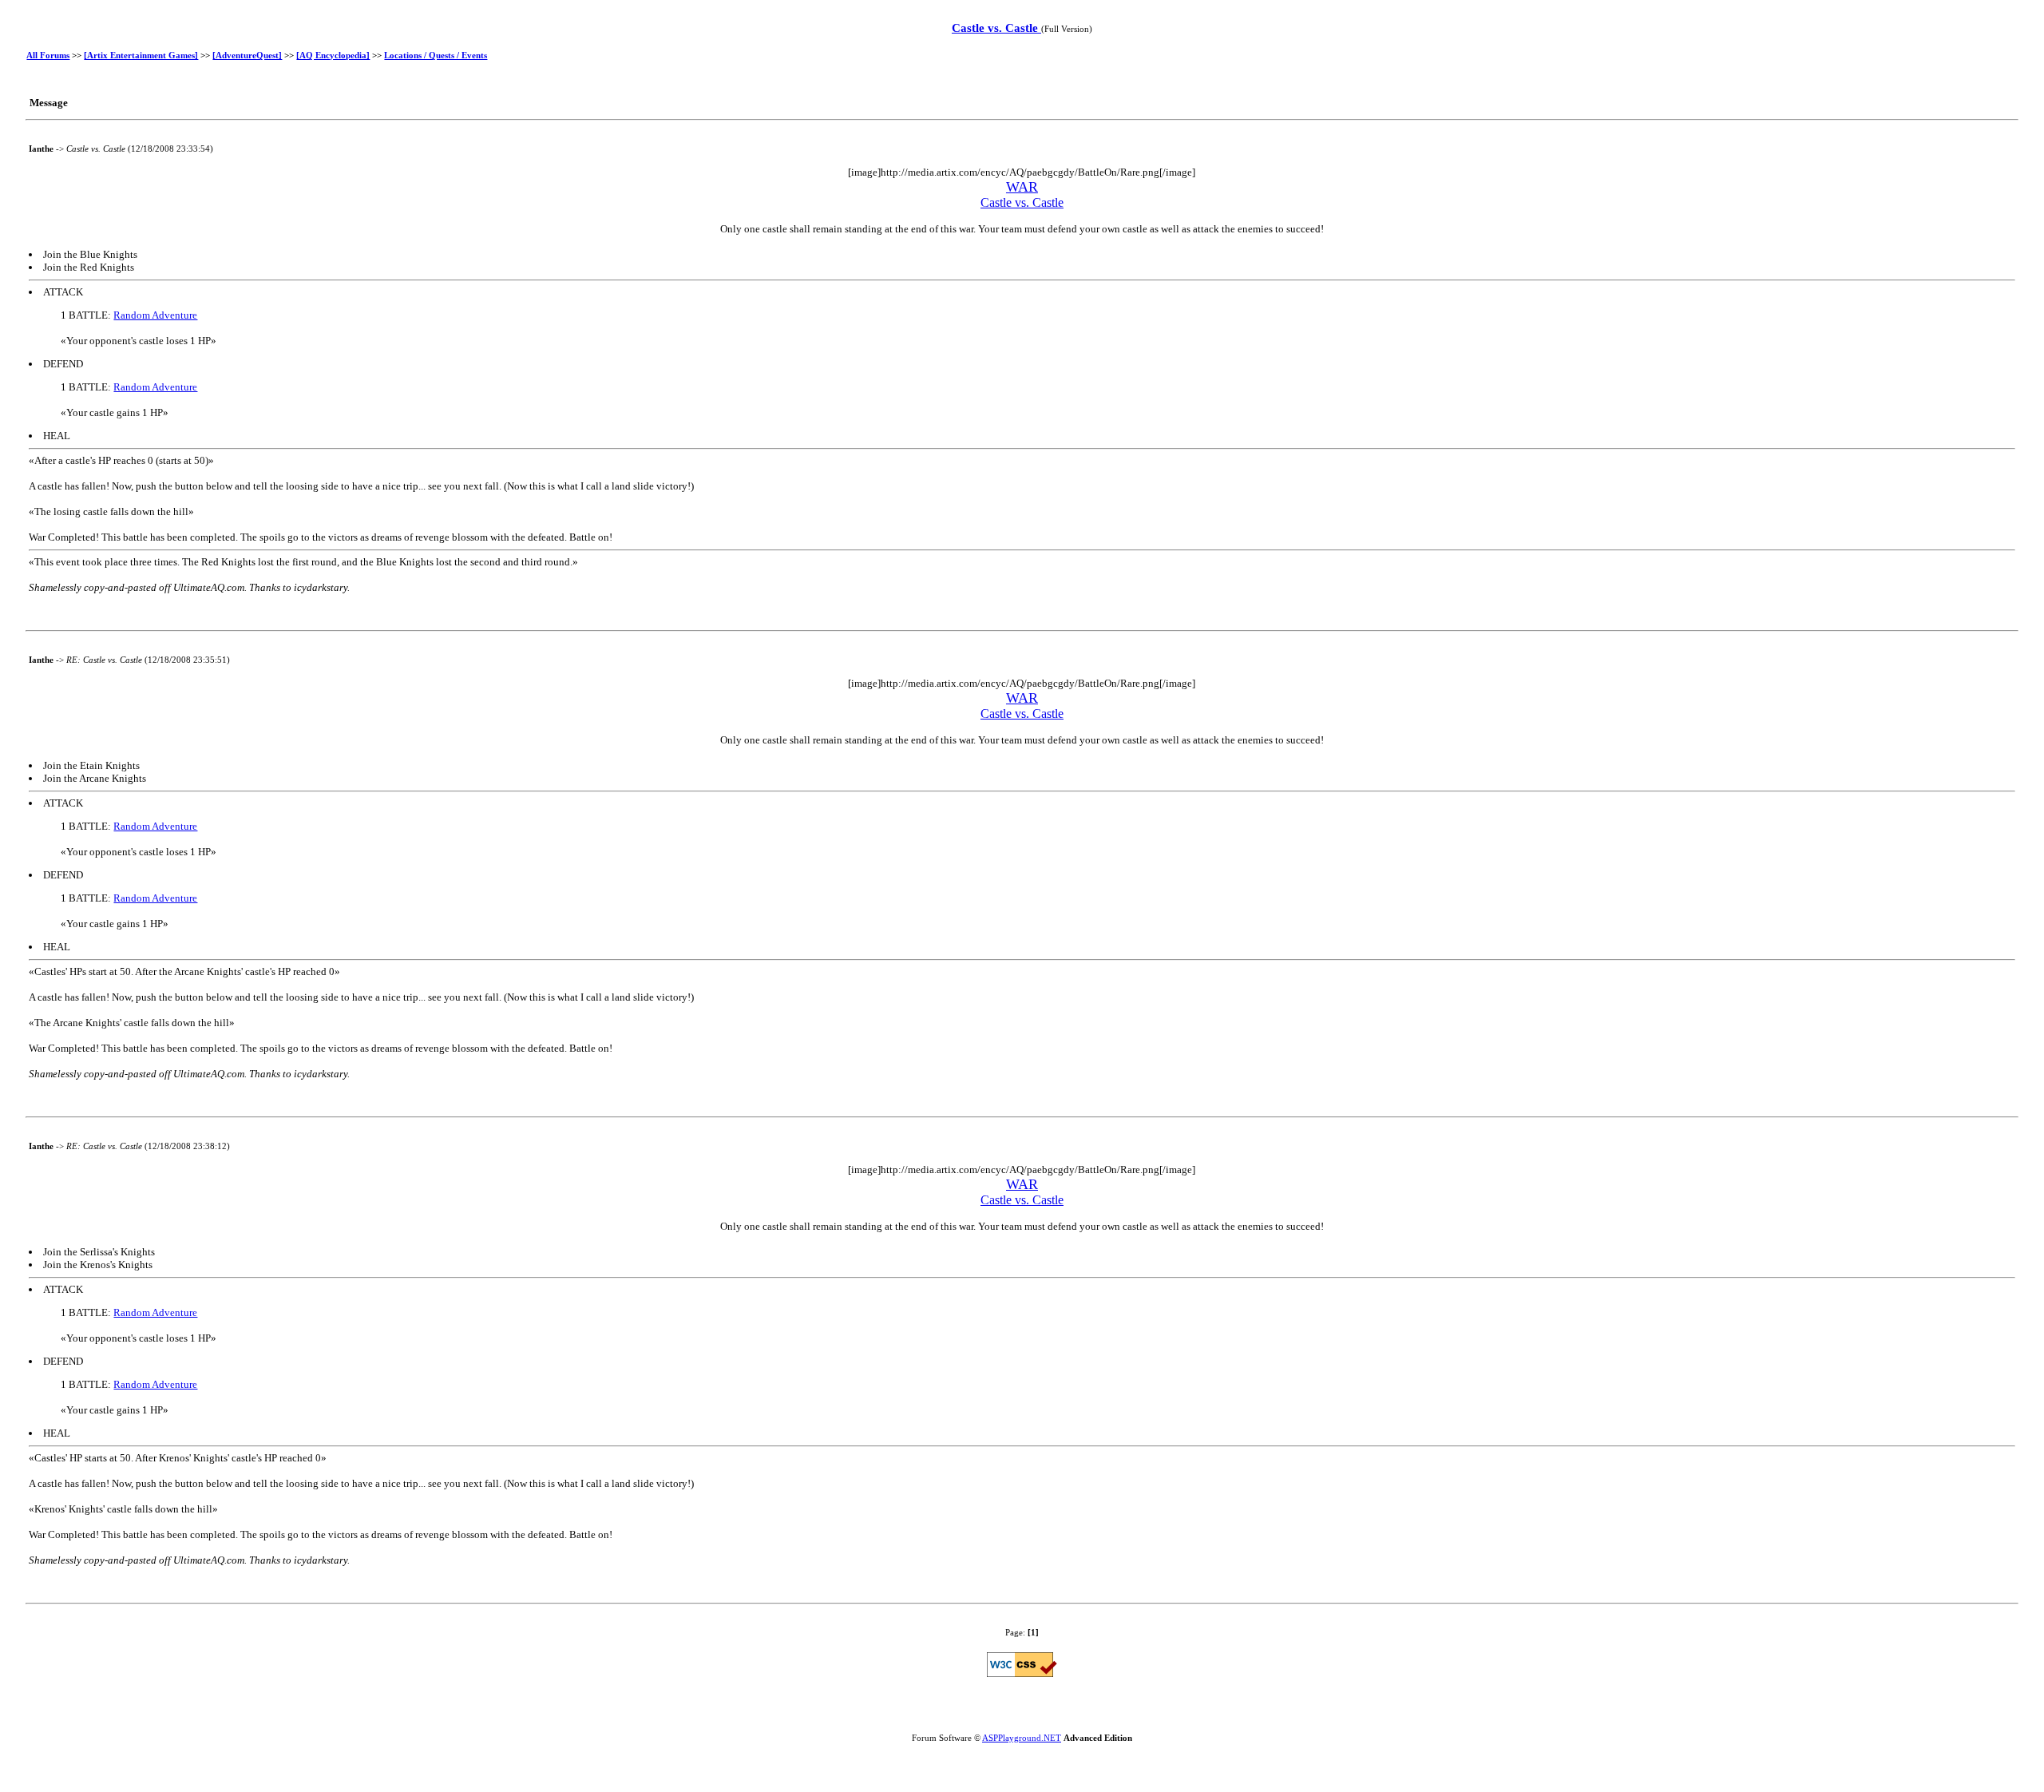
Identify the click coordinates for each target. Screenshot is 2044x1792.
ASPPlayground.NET (1022, 1738)
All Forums (48, 55)
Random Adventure (155, 315)
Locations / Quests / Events (436, 55)
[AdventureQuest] (247, 55)
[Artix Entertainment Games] (141, 55)
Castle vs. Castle (996, 28)
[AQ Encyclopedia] (333, 55)
